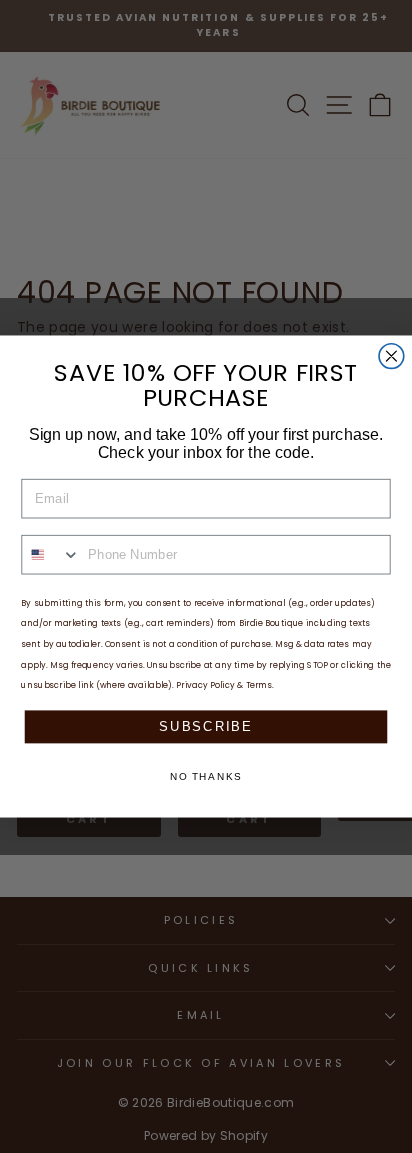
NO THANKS (206, 777)
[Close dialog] (391, 356)
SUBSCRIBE (205, 726)
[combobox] (51, 555)
